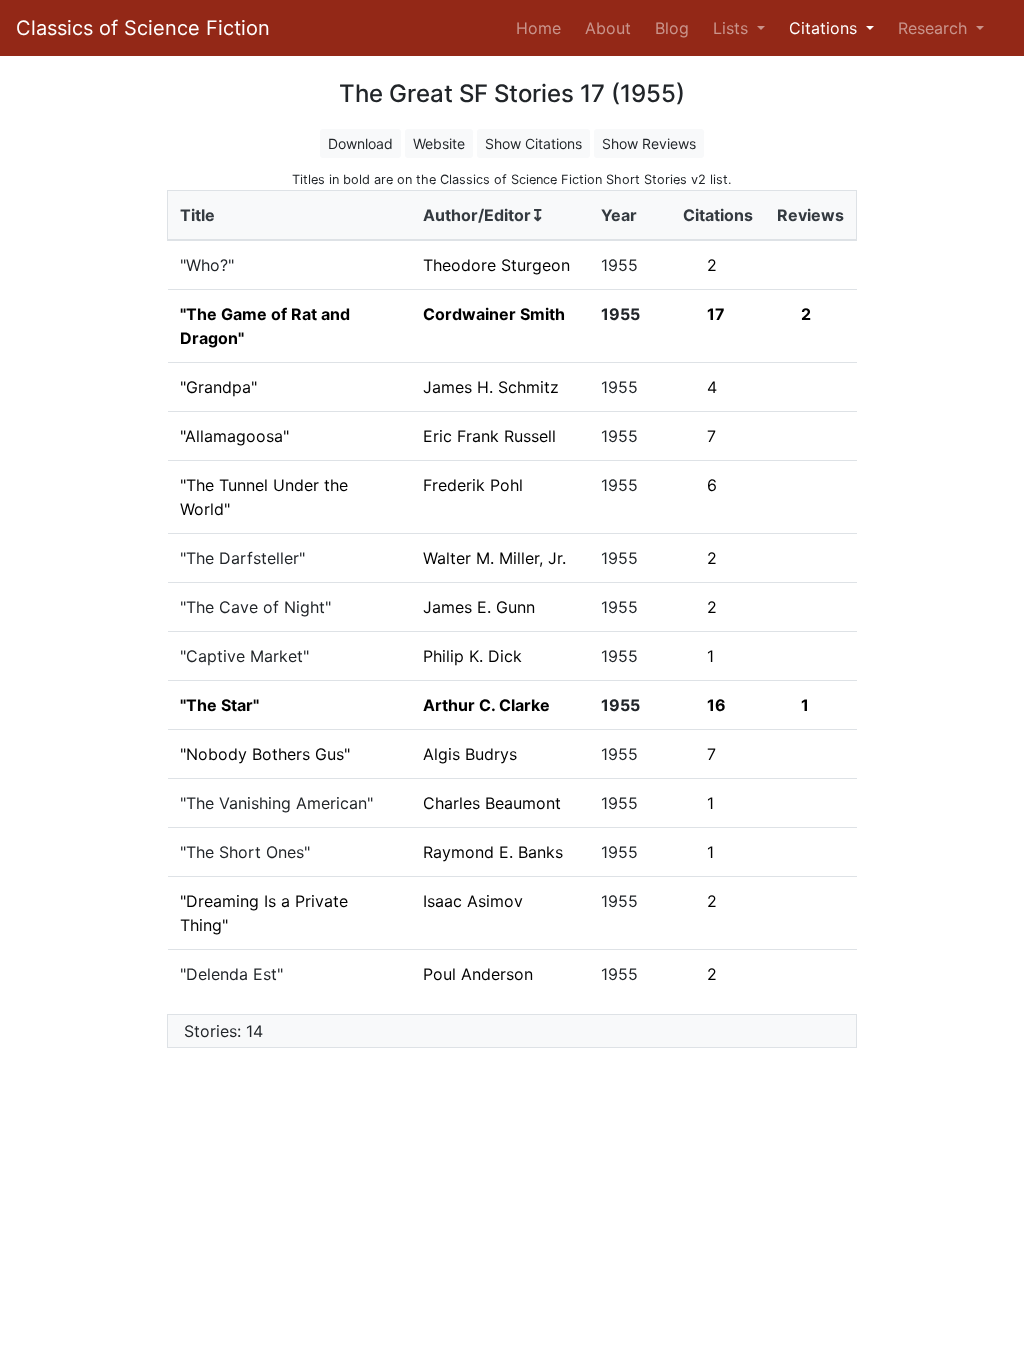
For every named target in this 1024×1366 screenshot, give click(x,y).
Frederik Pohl (473, 485)
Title (197, 215)
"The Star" (219, 705)
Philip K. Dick (472, 656)
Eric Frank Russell (489, 436)
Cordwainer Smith (494, 314)
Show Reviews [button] (649, 143)
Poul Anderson (478, 974)
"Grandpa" (218, 387)
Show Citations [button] (533, 143)
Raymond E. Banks (493, 852)
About (608, 28)
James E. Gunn (479, 607)
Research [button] (935, 28)
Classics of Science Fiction (143, 28)
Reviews (810, 215)
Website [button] (439, 143)
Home (542, 27)
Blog (672, 28)
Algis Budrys (470, 754)
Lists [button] (733, 28)
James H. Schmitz (491, 387)
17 (716, 314)
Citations (718, 215)
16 (716, 705)
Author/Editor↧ (483, 215)
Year (619, 215)
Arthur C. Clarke (486, 705)
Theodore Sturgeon (496, 265)
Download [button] (360, 143)
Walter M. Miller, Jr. (494, 558)
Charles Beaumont (492, 803)
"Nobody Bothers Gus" (265, 754)
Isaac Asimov (473, 901)
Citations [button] (825, 28)
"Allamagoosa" (234, 436)
